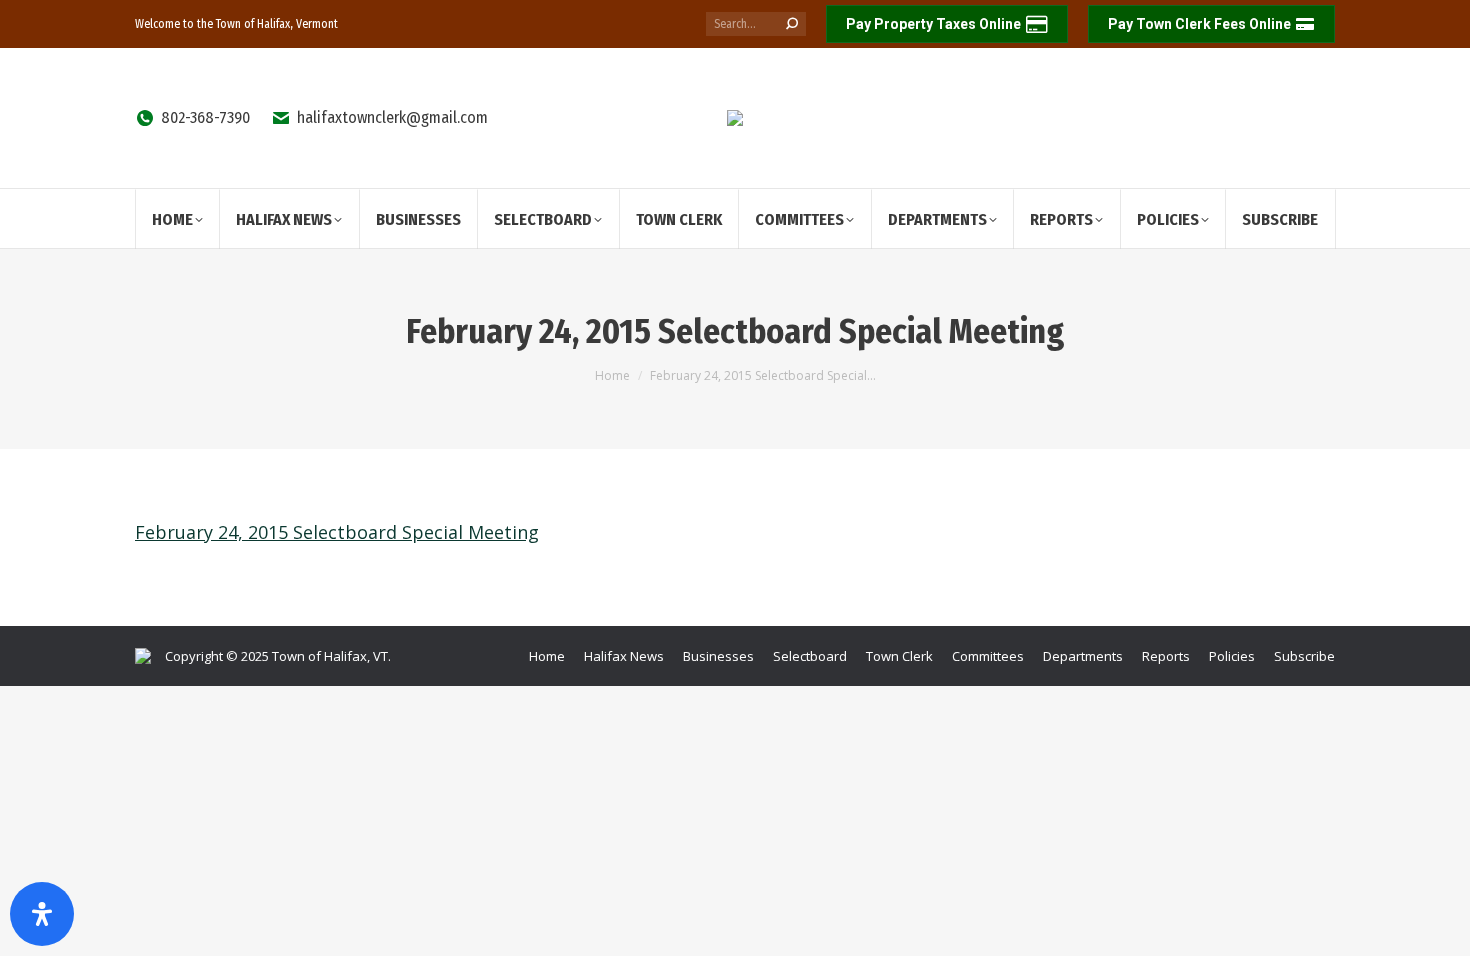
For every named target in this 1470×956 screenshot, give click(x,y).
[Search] (792, 24)
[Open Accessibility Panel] (42, 914)
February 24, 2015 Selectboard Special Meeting (337, 532)
